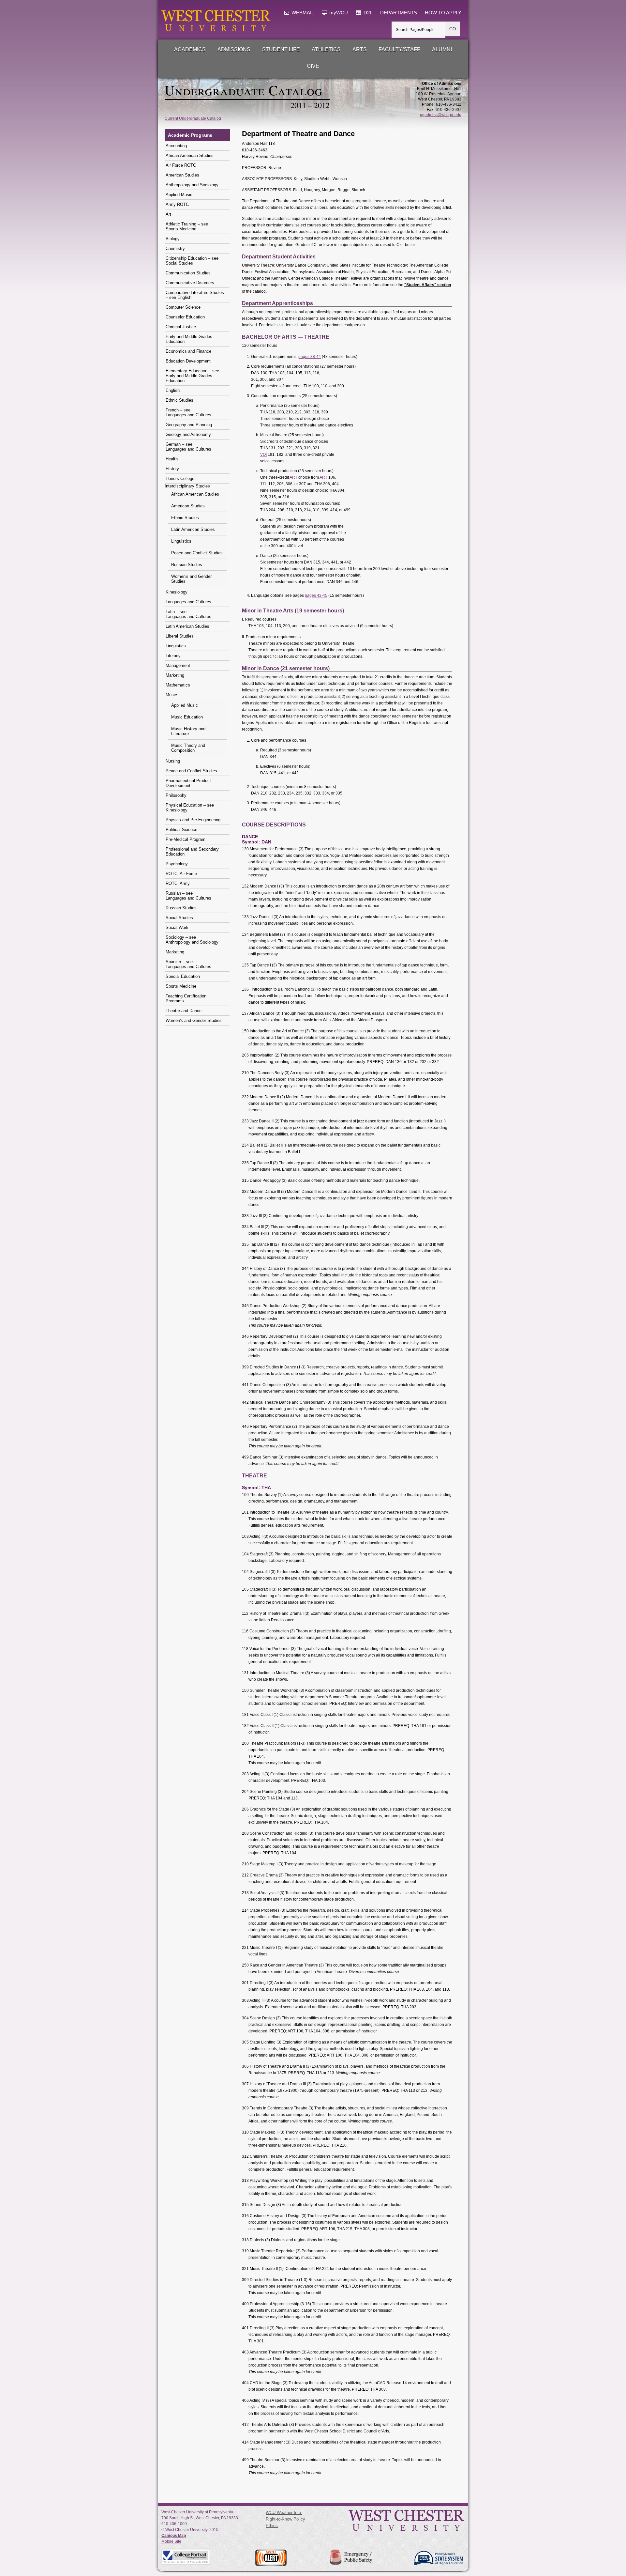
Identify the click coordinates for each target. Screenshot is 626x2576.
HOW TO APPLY (443, 13)
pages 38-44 (310, 357)
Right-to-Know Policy (285, 2519)
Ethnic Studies (179, 400)
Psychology (177, 864)
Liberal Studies (180, 636)
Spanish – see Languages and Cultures (188, 964)
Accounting (176, 146)
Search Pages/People (415, 30)
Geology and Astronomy (188, 434)
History (172, 469)
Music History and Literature (188, 731)
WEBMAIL (302, 13)
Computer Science (183, 307)
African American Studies (190, 155)
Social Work (177, 927)
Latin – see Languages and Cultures (188, 614)
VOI (263, 455)
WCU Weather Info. (284, 2513)
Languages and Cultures (188, 602)
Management (178, 665)
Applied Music (179, 195)
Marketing (175, 675)
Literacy (173, 656)
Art (168, 214)
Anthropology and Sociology (192, 185)
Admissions (234, 49)
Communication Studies (188, 273)
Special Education (183, 976)
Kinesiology (177, 592)
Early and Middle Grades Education (189, 339)
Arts (360, 49)
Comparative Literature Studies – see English (195, 295)
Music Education (187, 717)
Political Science (181, 830)
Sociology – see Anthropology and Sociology (192, 940)
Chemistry (175, 248)
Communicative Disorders (190, 283)
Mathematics (178, 685)
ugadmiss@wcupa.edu (441, 115)
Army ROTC (177, 204)
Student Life (281, 49)
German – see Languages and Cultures (188, 447)
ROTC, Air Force (181, 874)
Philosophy (176, 795)
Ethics (272, 2526)
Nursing (173, 761)
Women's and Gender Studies (191, 579)
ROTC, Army (178, 883)
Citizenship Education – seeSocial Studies (192, 261)
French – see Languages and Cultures (188, 412)
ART (293, 477)
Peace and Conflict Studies (197, 553)
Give (313, 66)
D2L (367, 13)
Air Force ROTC (181, 165)
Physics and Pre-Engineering (193, 820)
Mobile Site (171, 2541)
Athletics (326, 49)
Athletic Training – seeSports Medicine (187, 226)
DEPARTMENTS (399, 13)
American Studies (182, 175)
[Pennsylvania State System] (438, 2558)
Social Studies (179, 918)
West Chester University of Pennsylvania (197, 2512)
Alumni (442, 49)
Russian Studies (187, 565)
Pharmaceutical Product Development (188, 783)
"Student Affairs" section (428, 285)
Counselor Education (185, 317)
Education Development (188, 361)
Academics (190, 49)
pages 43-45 (316, 595)
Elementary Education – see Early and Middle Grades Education (192, 376)
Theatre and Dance (184, 1011)
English (173, 390)
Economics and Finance (188, 351)
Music (171, 695)
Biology (173, 239)
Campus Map (174, 2536)
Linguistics (181, 541)
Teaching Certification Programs (186, 998)
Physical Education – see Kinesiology (190, 808)
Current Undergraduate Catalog (193, 118)
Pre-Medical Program (186, 839)
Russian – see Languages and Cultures (188, 896)
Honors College (180, 478)
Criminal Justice (181, 327)
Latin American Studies (193, 529)
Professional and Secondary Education (192, 852)
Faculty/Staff (399, 49)
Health (172, 459)
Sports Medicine (181, 986)
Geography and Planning (189, 425)
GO (453, 29)
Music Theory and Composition (188, 748)
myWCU (338, 13)
